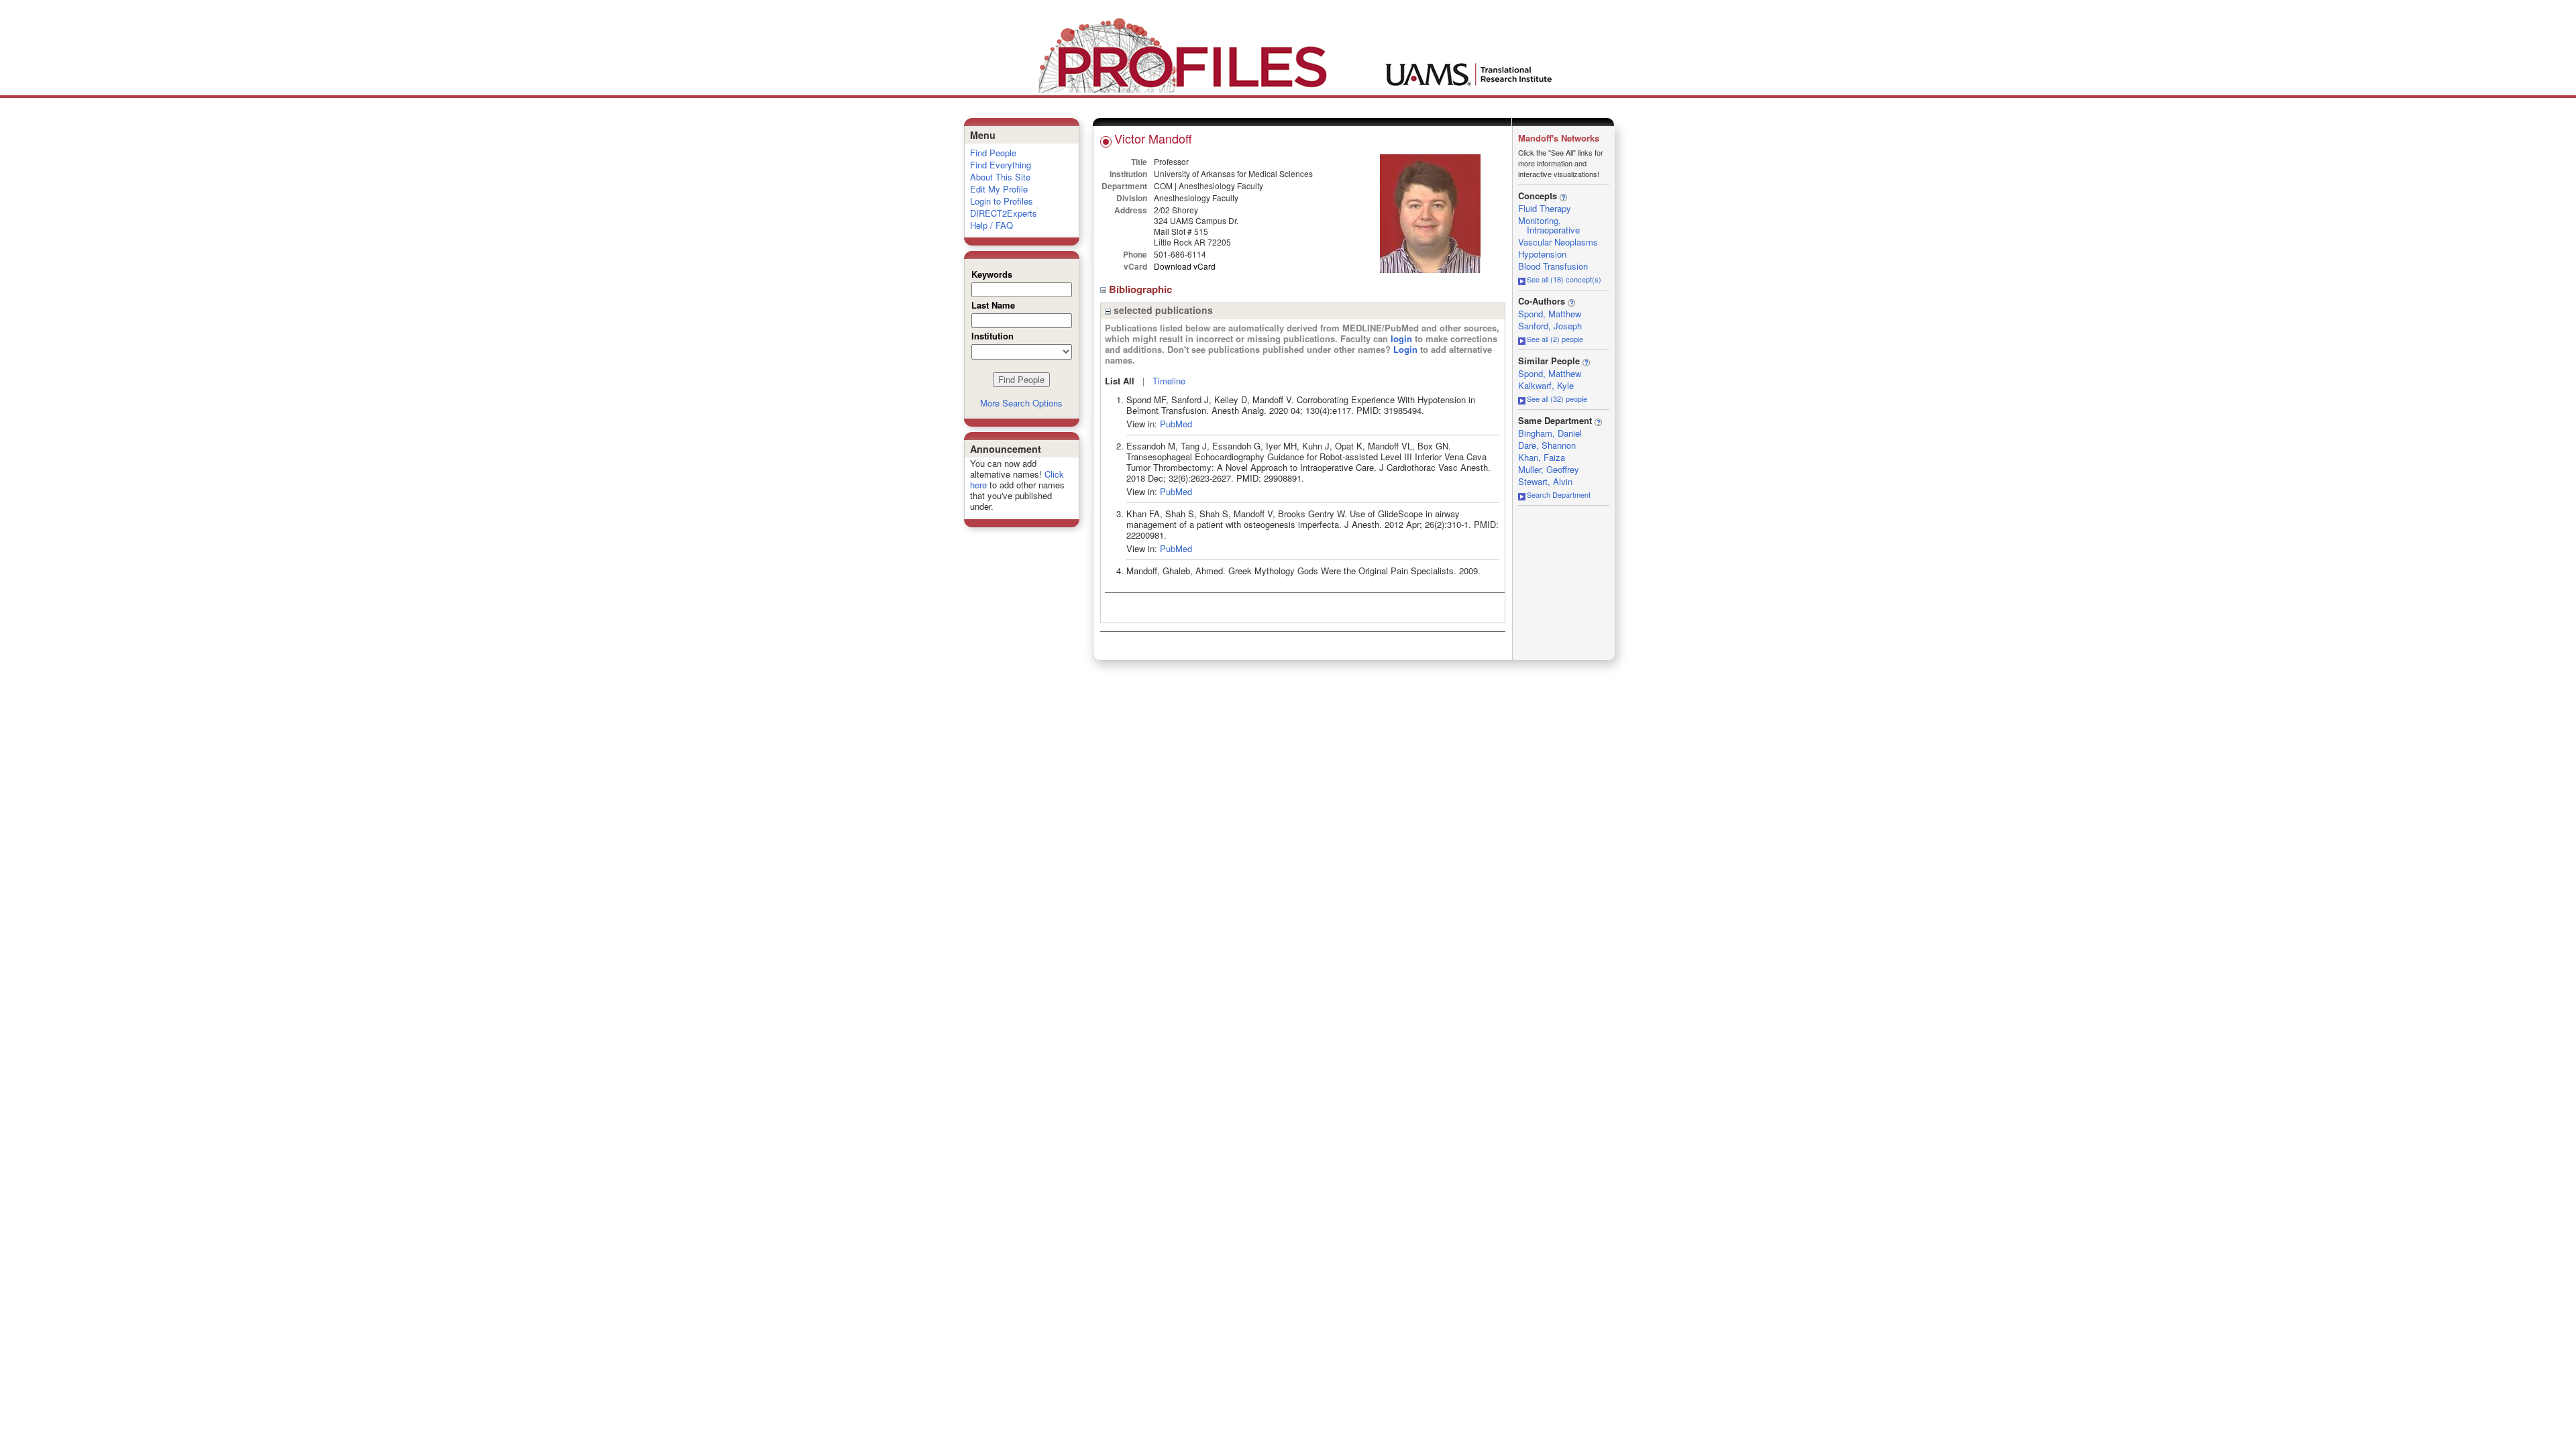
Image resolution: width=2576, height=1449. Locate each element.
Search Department (1559, 494)
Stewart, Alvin (1545, 481)
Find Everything (1001, 165)
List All (1120, 381)
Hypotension (1542, 254)
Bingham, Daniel (1550, 433)
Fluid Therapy (1545, 208)
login (1401, 338)
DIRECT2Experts (1004, 213)
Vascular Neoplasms (1558, 242)
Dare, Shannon (1547, 445)
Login (1405, 349)
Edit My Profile (999, 189)
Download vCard (1185, 266)
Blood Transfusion (1553, 266)
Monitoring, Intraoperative (1549, 225)
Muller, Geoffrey (1549, 469)
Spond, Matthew (1550, 314)
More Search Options (1021, 403)
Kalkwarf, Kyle (1546, 385)
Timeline (1169, 381)
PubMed (1176, 424)
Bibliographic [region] (1142, 289)
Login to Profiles (1002, 201)
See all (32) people (1557, 398)
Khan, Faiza (1542, 457)
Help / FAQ (991, 225)
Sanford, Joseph (1550, 326)
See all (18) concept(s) (1564, 279)
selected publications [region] (1162, 310)
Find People (993, 153)
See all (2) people (1555, 339)
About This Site (1000, 177)
